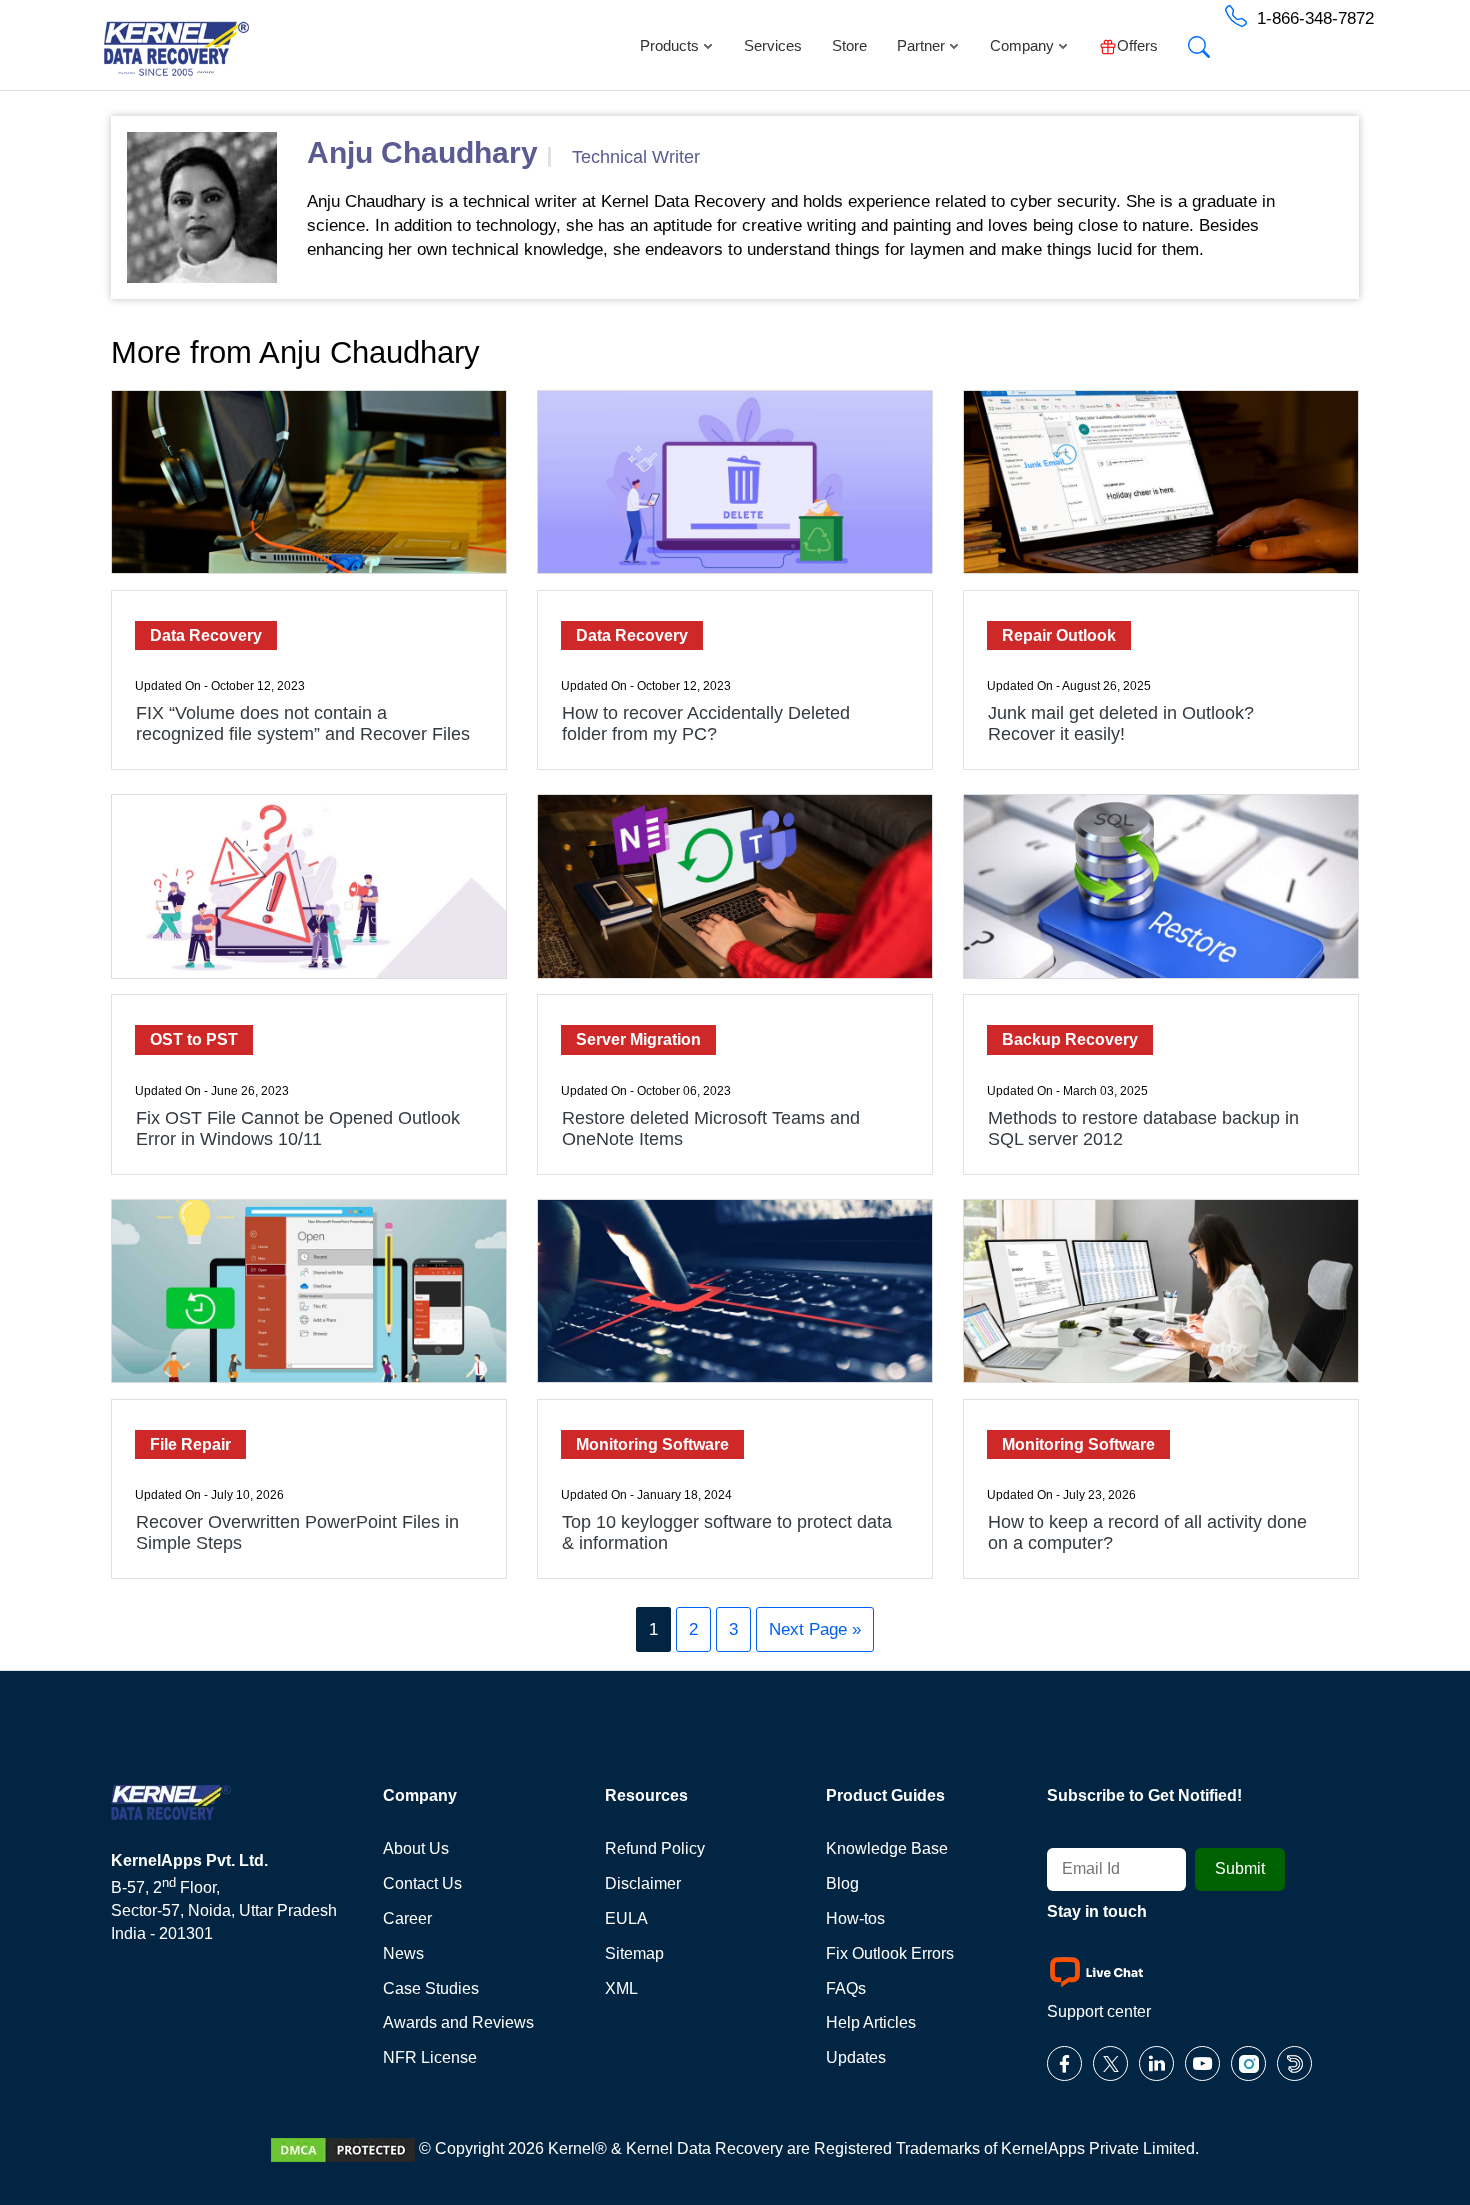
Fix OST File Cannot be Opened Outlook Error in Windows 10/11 (298, 1128)
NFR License (430, 2057)
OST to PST (194, 1039)
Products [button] (669, 45)
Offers (1137, 45)
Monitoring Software (652, 1444)
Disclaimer (643, 1883)
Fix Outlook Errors (890, 1953)
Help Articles (871, 2022)
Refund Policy (655, 1848)
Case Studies (431, 1988)
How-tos (855, 1918)
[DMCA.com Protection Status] (343, 2148)
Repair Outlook (1059, 635)
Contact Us (422, 1883)
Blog (842, 1883)
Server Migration (638, 1039)
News (403, 1953)
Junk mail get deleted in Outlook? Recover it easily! (1121, 723)
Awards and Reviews (458, 2022)
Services (773, 45)
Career (407, 1918)
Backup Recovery (1070, 1039)
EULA (626, 1918)
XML (621, 1988)
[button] (1199, 41)
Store (849, 45)
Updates (856, 2057)
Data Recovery (206, 635)
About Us (416, 1848)
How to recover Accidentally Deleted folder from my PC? (706, 723)
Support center (1099, 2011)
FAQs (846, 1988)
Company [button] (1022, 45)
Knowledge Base (887, 1848)
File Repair (190, 1444)
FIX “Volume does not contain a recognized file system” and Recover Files (303, 723)
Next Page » (815, 1629)
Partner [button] (921, 45)
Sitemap (634, 1953)
